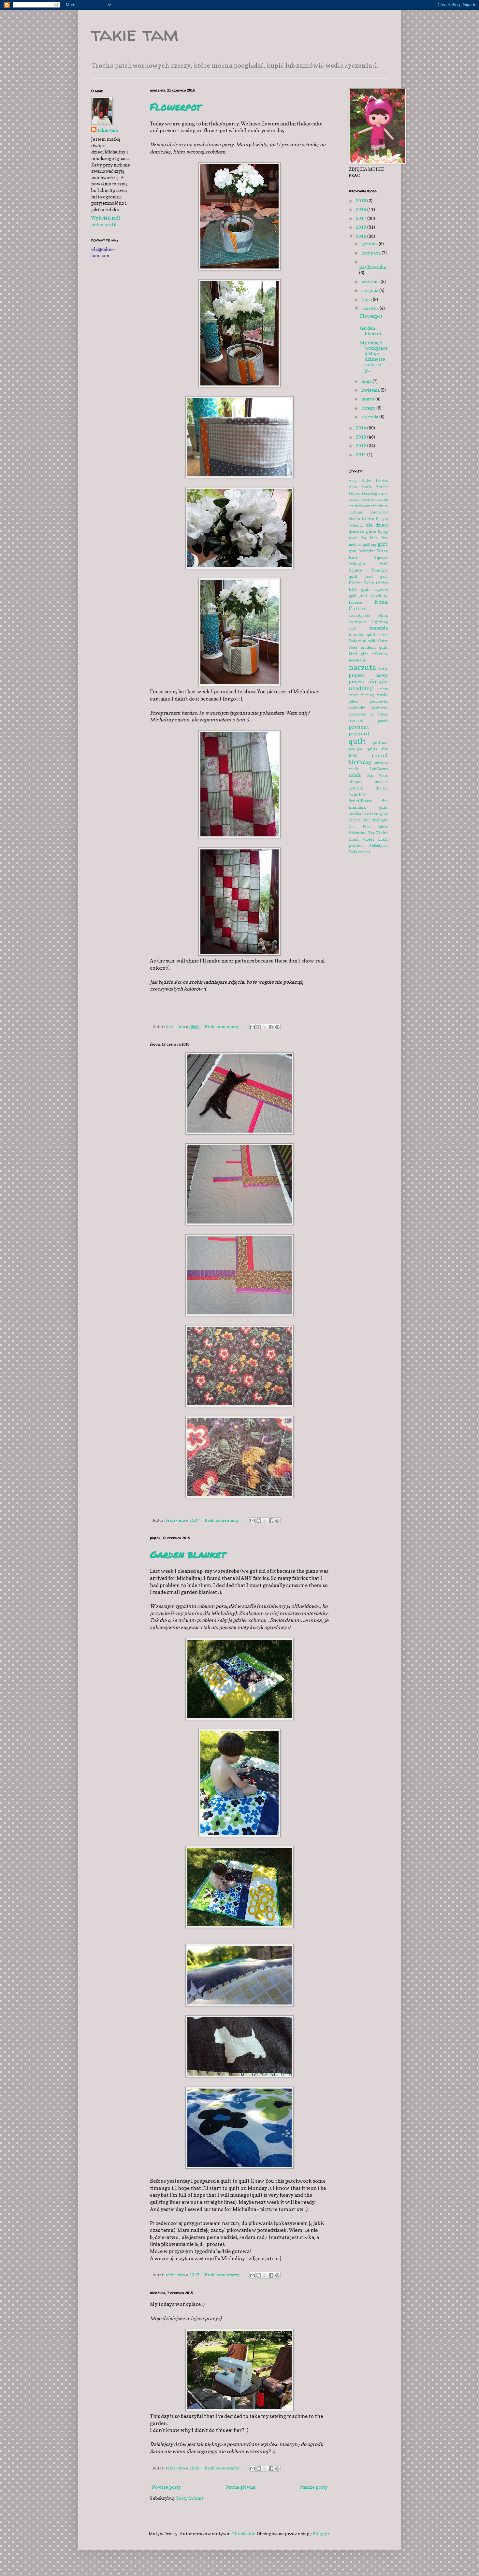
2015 (362, 236)
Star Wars (377, 775)
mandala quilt (362, 635)
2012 (362, 446)
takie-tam (108, 130)
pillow (354, 702)
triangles (379, 813)
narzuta (362, 667)
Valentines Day (362, 833)
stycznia (370, 417)
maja (367, 381)
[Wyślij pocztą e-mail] (253, 1027)
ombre (383, 689)
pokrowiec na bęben (368, 714)
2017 (362, 218)
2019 (362, 201)
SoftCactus (379, 769)
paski (382, 695)
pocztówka (379, 702)
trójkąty (380, 820)
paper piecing (361, 695)
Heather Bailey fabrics (368, 583)
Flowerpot (175, 107)
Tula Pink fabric (368, 827)
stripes (356, 781)
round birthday (368, 759)
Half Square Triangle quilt (368, 570)
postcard (356, 721)
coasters (356, 506)
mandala (379, 628)
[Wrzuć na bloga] (259, 1027)
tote (365, 814)
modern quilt (374, 647)
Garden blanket (188, 1554)
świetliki (357, 795)
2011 (362, 454)
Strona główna (240, 2487)
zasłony (364, 852)
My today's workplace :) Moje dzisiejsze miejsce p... (374, 356)
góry (352, 551)
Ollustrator (243, 2533)
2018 (362, 209)
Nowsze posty (166, 2487)
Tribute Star (359, 820)
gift (383, 544)
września (371, 281)
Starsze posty (313, 2487)
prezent (359, 733)
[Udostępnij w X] (265, 1027)
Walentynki (378, 846)
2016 (362, 227)
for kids (369, 538)
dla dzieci (377, 525)
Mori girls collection (368, 654)
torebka (355, 814)
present (359, 727)
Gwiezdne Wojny (373, 551)
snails (354, 769)
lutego (369, 408)
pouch (383, 721)
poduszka (380, 708)
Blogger (321, 2533)
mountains (358, 660)
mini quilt (367, 641)
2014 (362, 428)
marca (368, 399)
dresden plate (362, 531)
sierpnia (370, 290)
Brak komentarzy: (223, 1027)
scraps (381, 763)
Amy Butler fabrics (368, 481)
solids (355, 775)
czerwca (370, 308)
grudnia (370, 244)
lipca (367, 299)
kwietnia (371, 390)
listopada (371, 253)
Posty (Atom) (190, 2498)
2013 (362, 437)
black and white (375, 499)
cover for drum (375, 506)
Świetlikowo (361, 801)
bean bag (370, 493)
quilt (357, 741)
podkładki (357, 708)
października (373, 267)
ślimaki (382, 788)
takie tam (135, 34)
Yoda (353, 852)
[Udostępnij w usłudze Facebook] (271, 1027)
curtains (356, 512)
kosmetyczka (359, 615)
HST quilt (359, 589)
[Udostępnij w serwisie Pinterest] (277, 1027)
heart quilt (376, 576)
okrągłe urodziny (368, 685)
